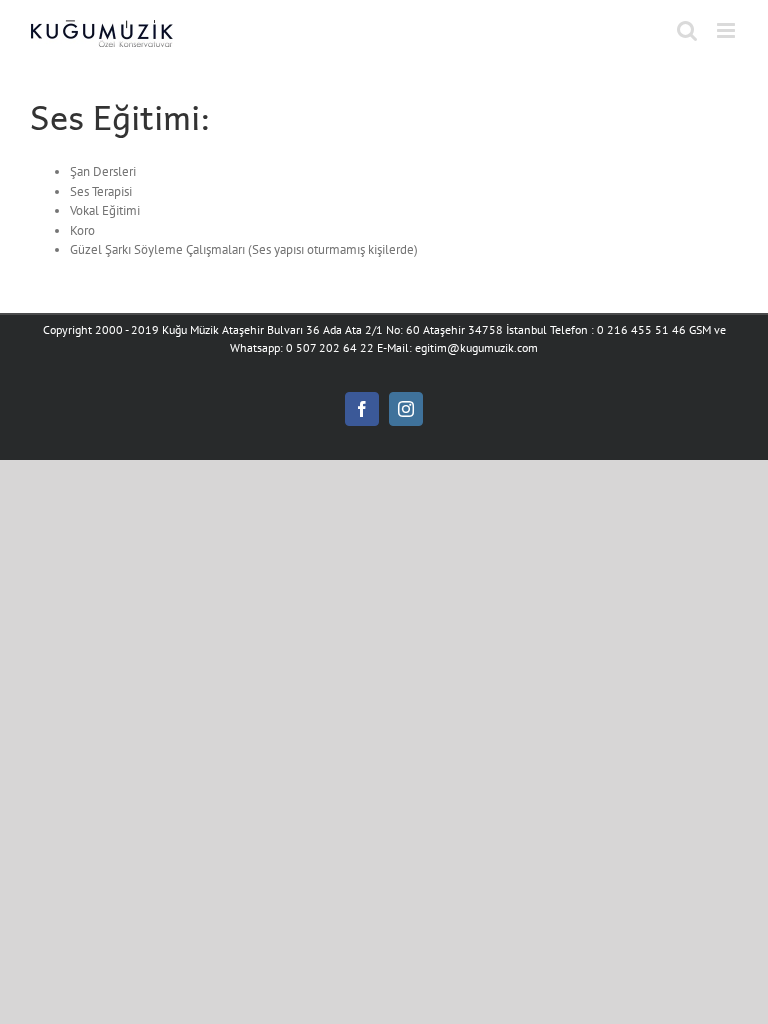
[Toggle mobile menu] (727, 30)
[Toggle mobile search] (687, 30)
